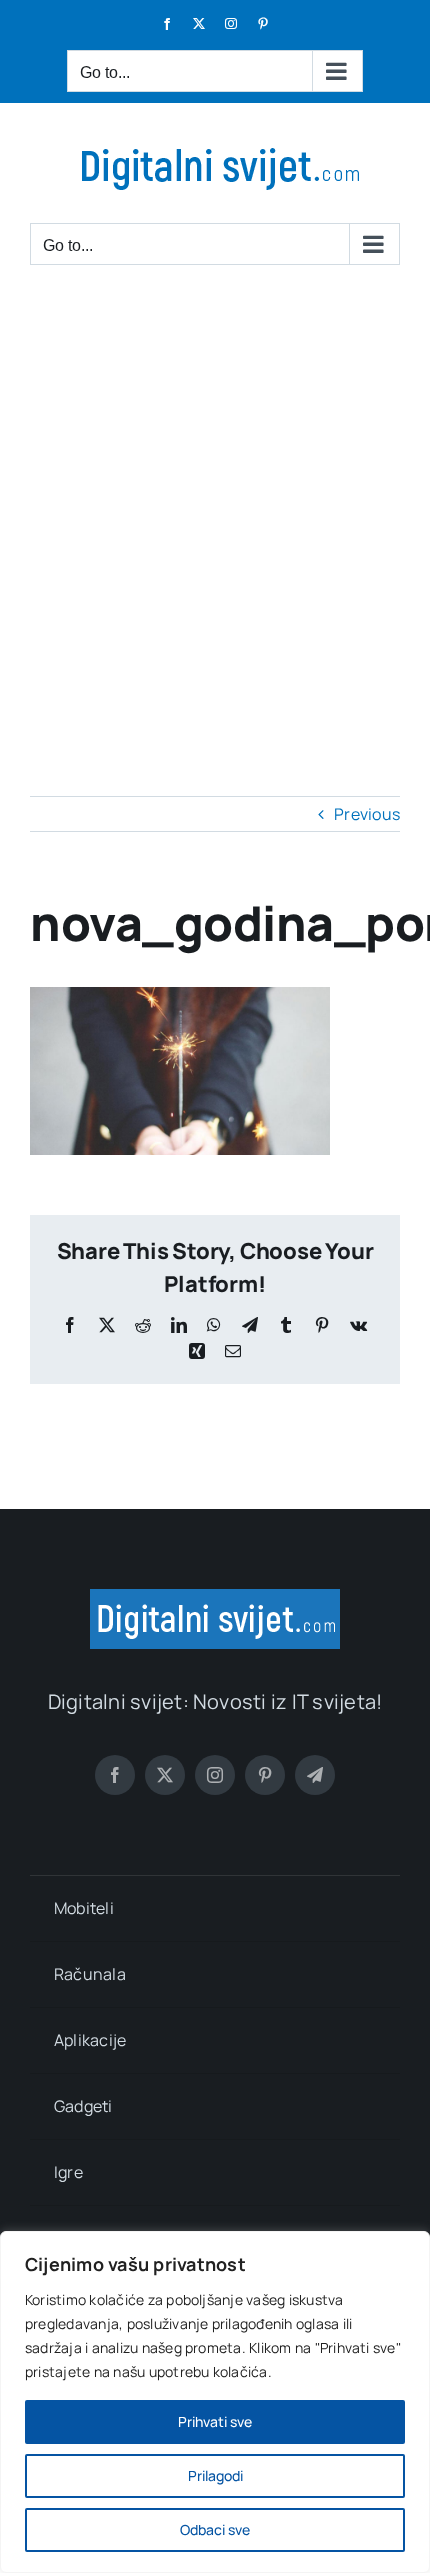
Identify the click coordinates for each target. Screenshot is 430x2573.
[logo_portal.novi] (215, 1597)
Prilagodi (215, 2475)
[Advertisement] (215, 511)
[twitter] (165, 1775)
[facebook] (115, 1775)
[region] (215, 2402)
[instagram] (215, 1775)
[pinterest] (265, 1775)
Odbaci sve (215, 2529)
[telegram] (315, 1775)
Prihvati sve (215, 2421)
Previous (367, 814)
